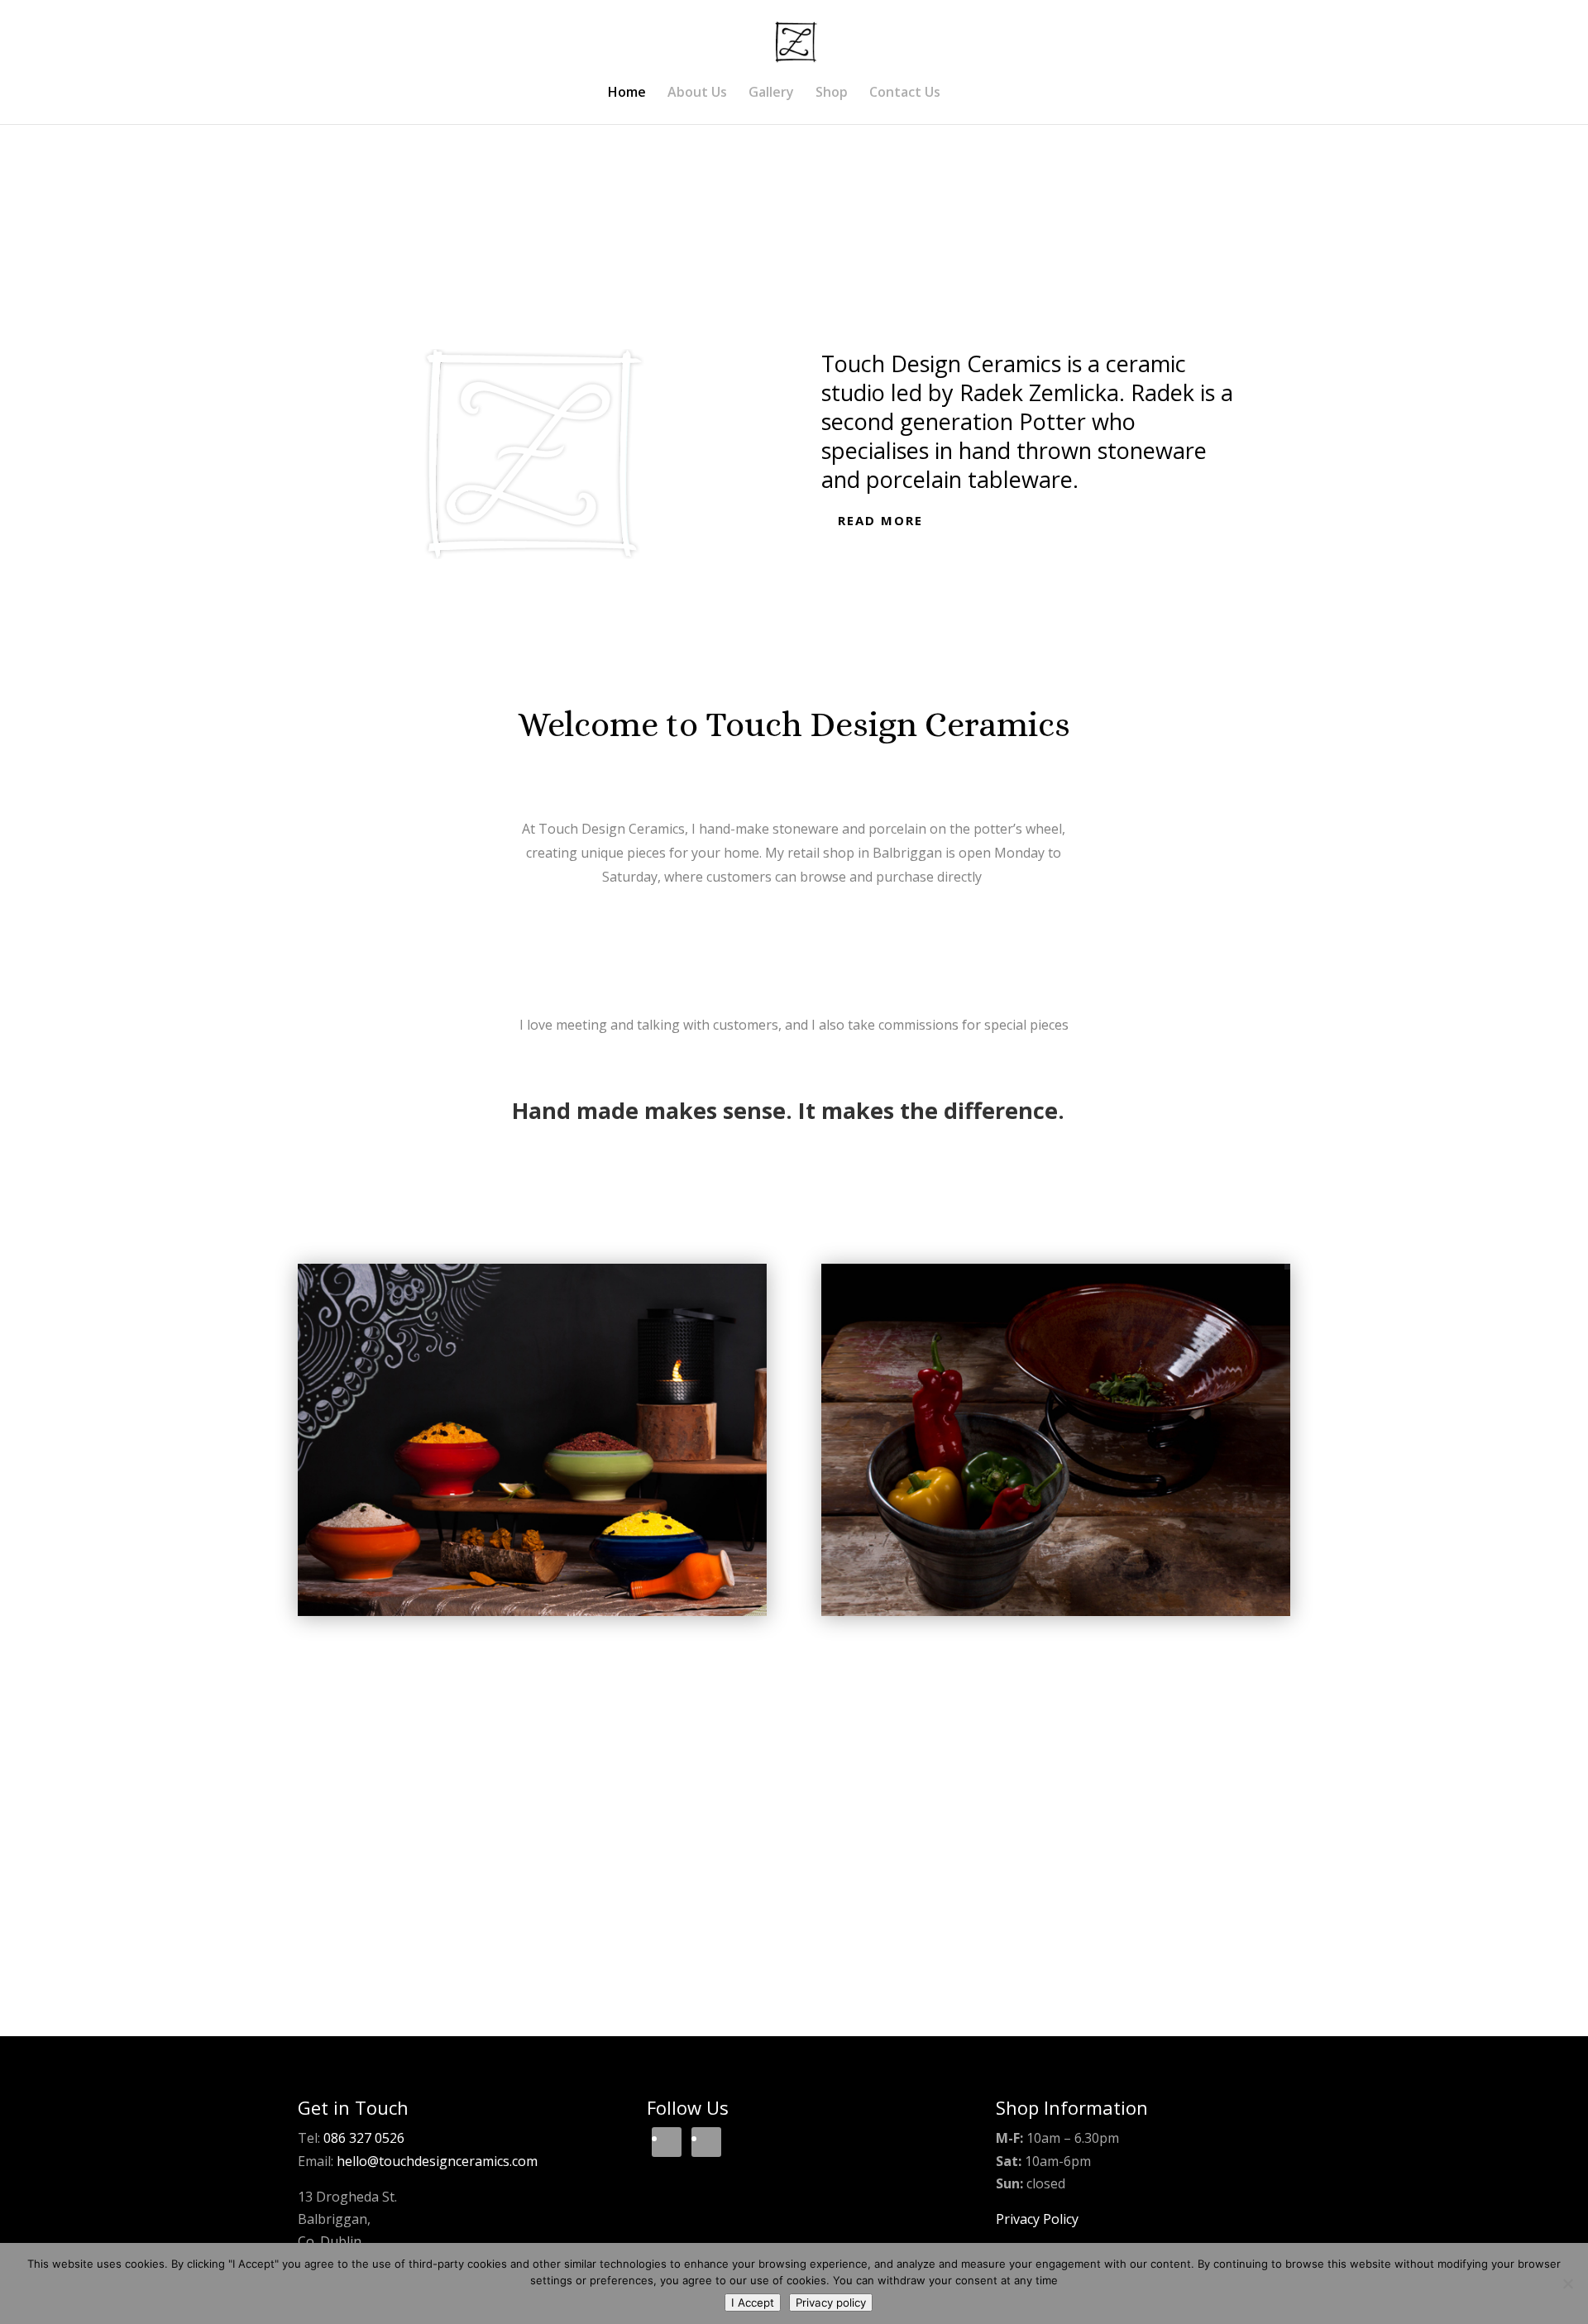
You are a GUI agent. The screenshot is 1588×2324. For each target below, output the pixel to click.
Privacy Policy (1037, 2219)
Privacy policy (831, 2302)
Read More (880, 520)
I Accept (753, 2302)
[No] (1567, 2283)
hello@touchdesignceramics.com (437, 2161)
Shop (832, 93)
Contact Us (905, 93)
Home (627, 93)
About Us (697, 93)
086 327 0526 (364, 2138)
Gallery (771, 93)
